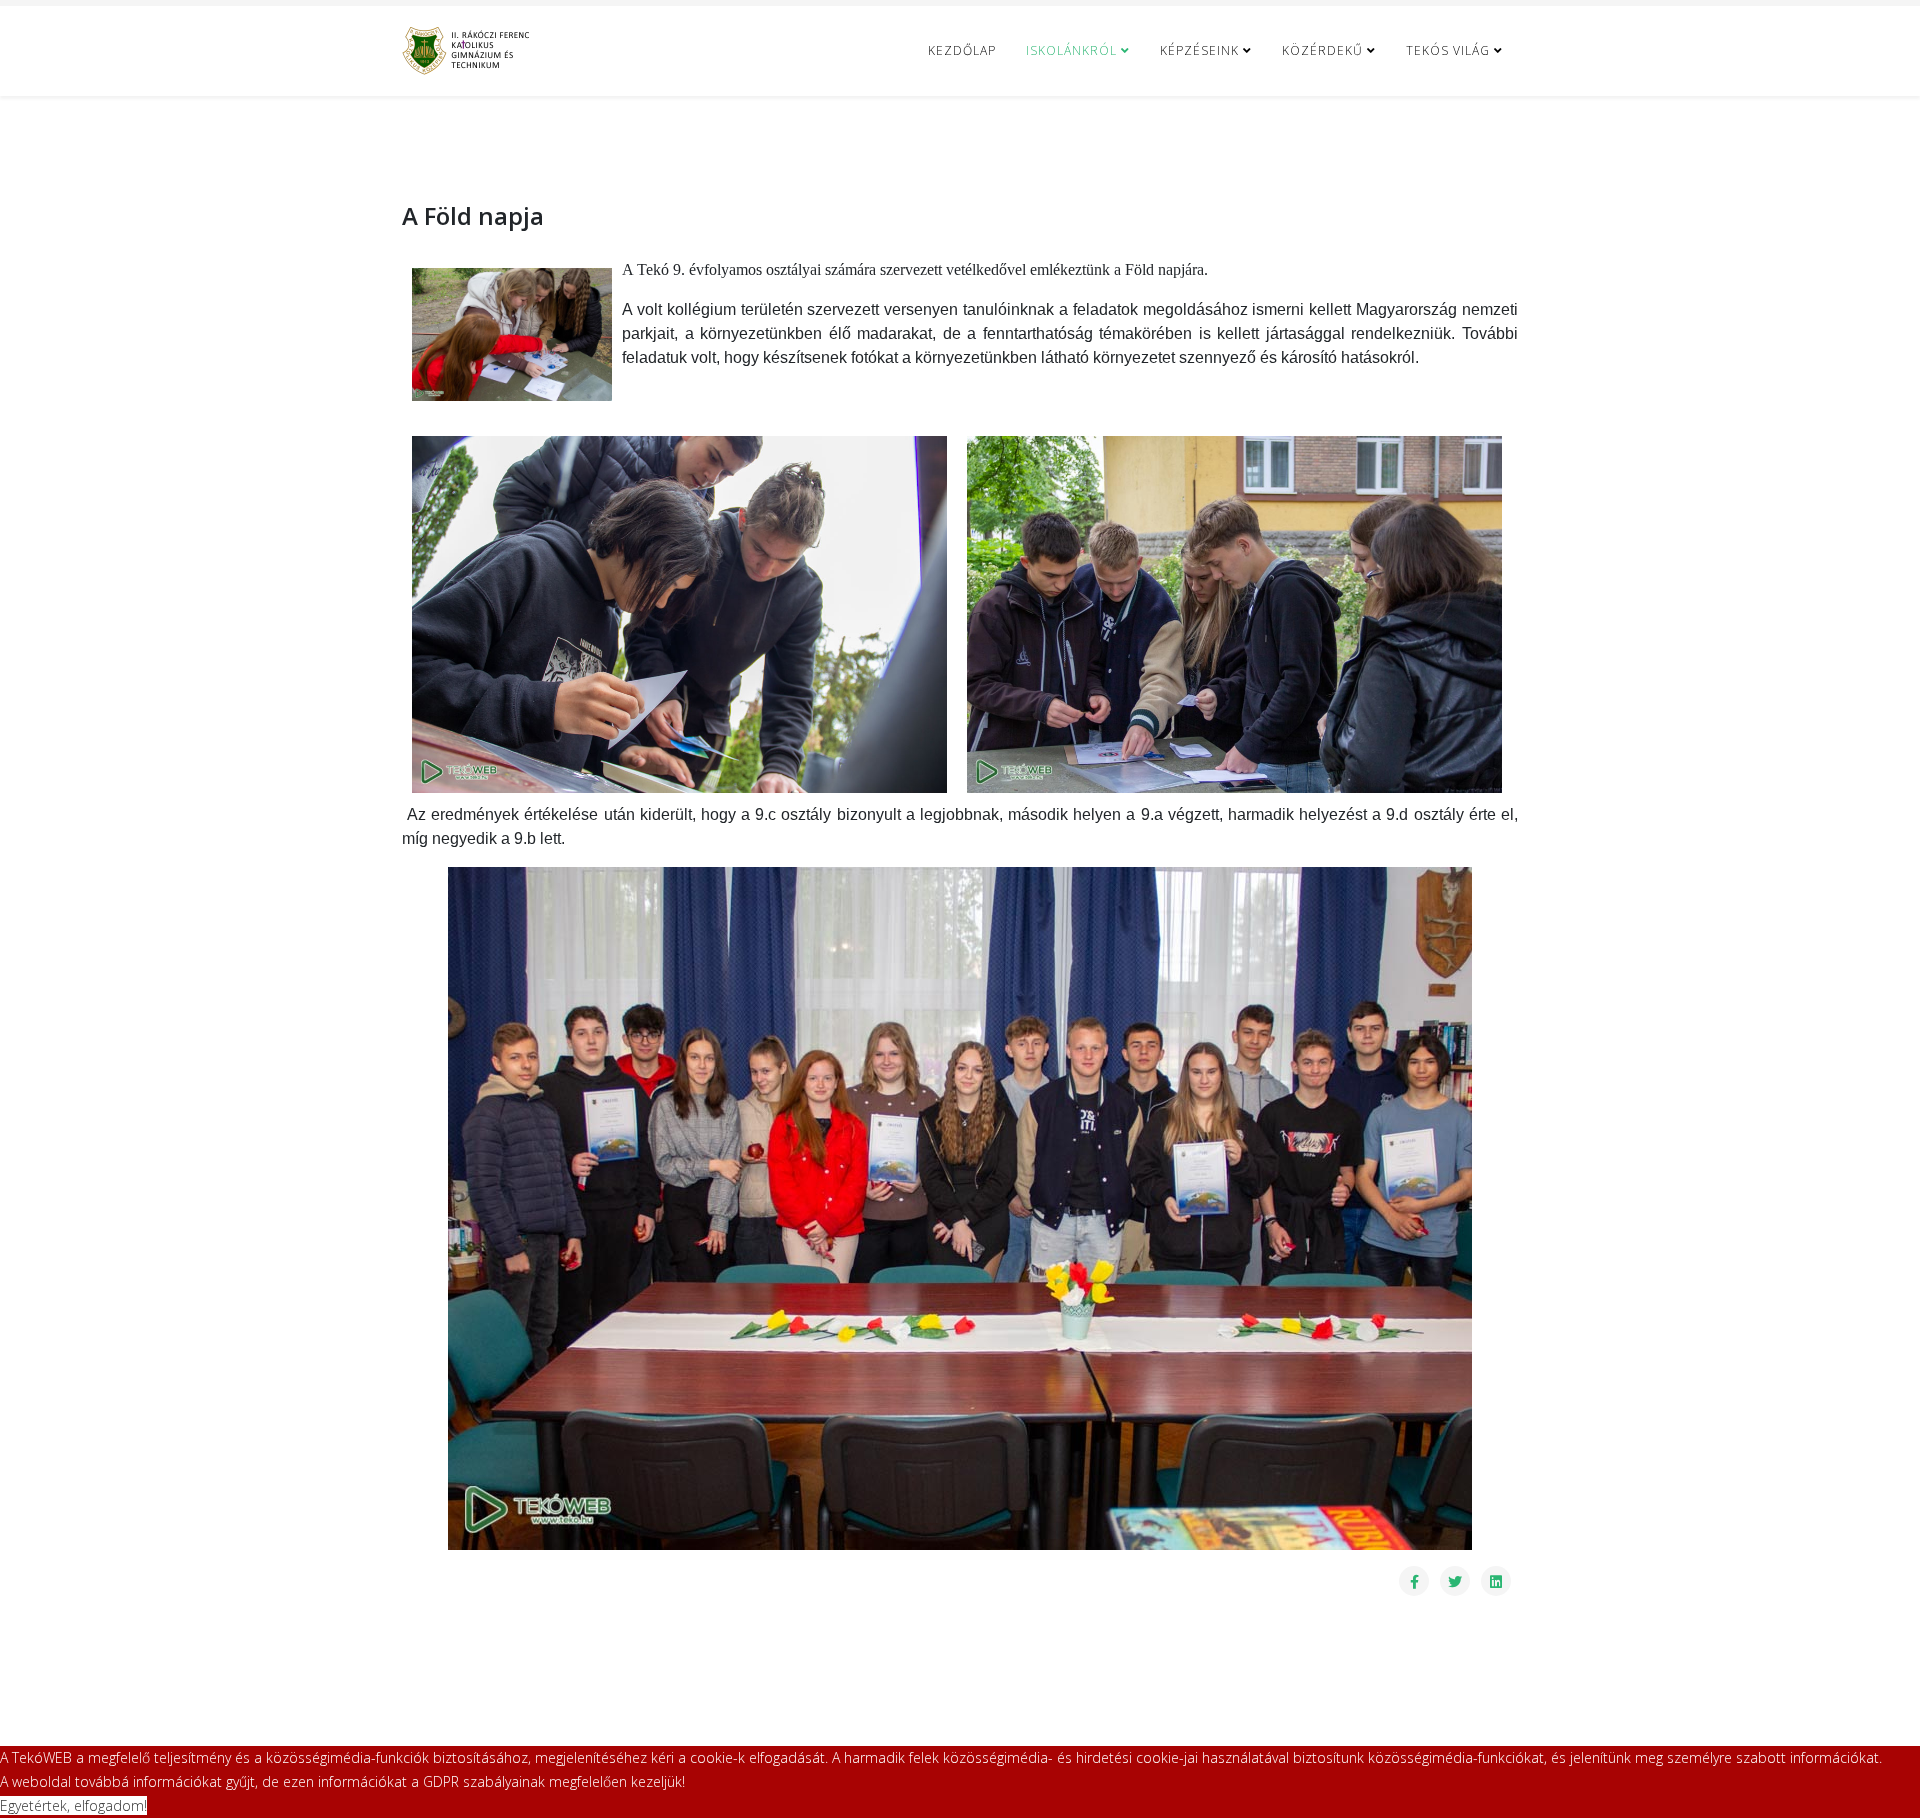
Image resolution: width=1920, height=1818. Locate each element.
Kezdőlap (962, 50)
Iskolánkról (1071, 50)
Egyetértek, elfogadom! (73, 1805)
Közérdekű (1322, 50)
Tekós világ (1448, 50)
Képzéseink (1199, 50)
